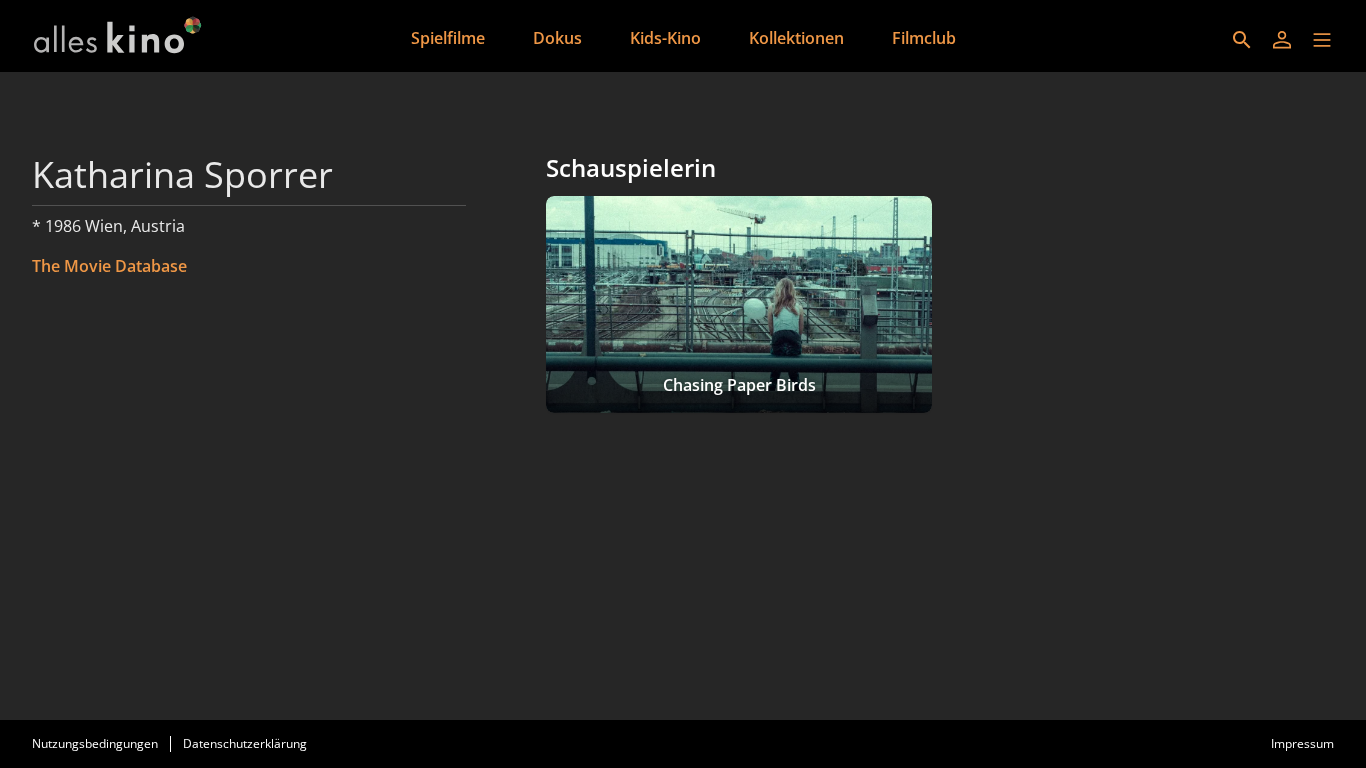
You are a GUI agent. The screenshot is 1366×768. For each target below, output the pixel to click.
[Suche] (1242, 40)
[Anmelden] (1282, 40)
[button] (1322, 40)
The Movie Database (109, 266)
